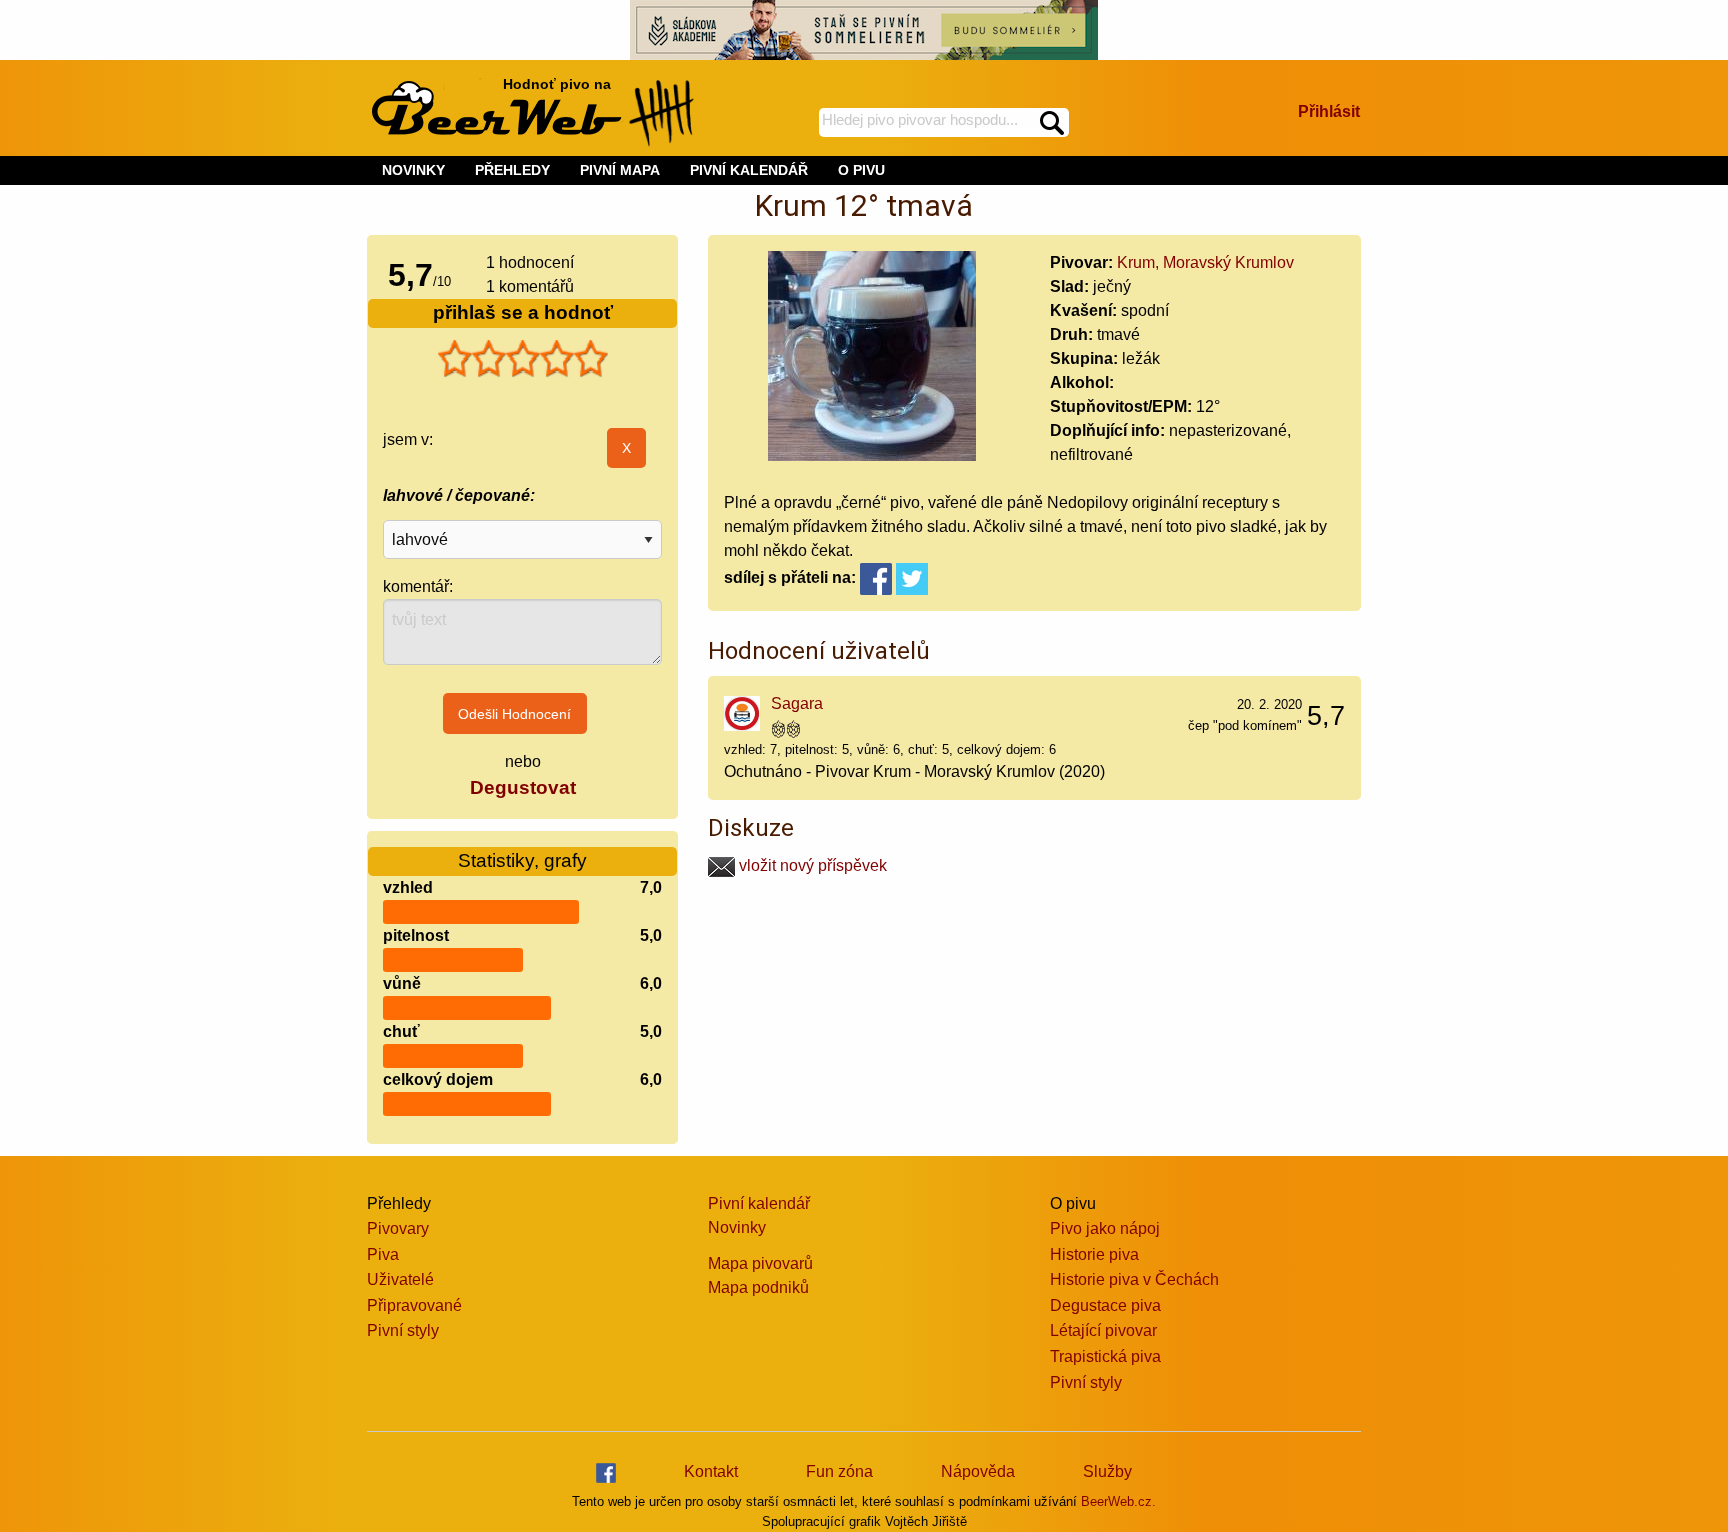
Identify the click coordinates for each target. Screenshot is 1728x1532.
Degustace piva (1105, 1305)
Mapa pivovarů (760, 1263)
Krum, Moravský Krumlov (1205, 262)
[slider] (523, 359)
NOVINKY (413, 170)
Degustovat (523, 787)
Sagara (797, 703)
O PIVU (861, 170)
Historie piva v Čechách (1134, 1279)
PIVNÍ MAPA (620, 170)
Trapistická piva (1105, 1356)
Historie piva (1094, 1254)
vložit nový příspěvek (811, 865)
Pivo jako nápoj (1105, 1228)
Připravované (414, 1305)
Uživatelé (400, 1279)
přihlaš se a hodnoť (523, 312)
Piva (383, 1254)
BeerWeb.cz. (1118, 1501)
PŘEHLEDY (512, 170)
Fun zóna (839, 1471)
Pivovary (398, 1228)
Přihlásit (1329, 111)
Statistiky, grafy (522, 860)
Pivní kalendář (759, 1203)
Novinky (737, 1227)
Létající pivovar (1103, 1330)
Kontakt (711, 1471)
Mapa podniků (758, 1287)
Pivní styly (403, 1330)
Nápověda (978, 1471)
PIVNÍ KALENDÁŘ (749, 170)
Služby (1107, 1471)
